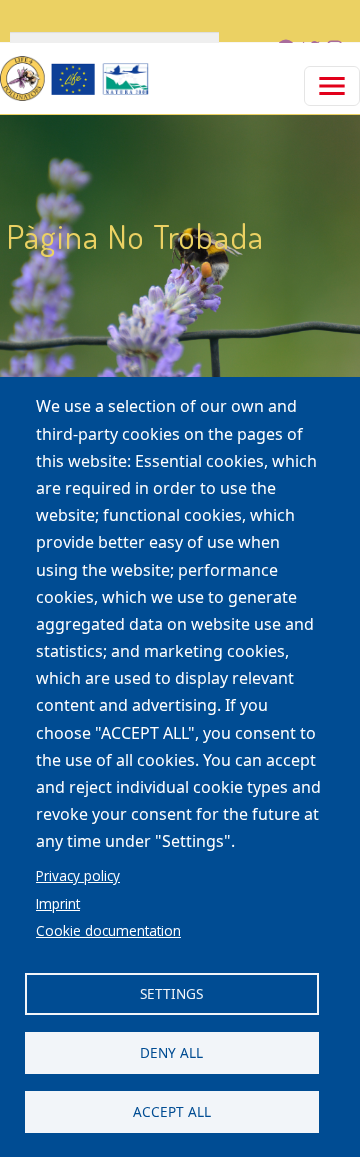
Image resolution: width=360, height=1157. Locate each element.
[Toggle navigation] (332, 86)
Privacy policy (78, 875)
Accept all (172, 1111)
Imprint (58, 903)
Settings (171, 993)
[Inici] (75, 78)
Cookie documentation (108, 930)
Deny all (171, 1052)
